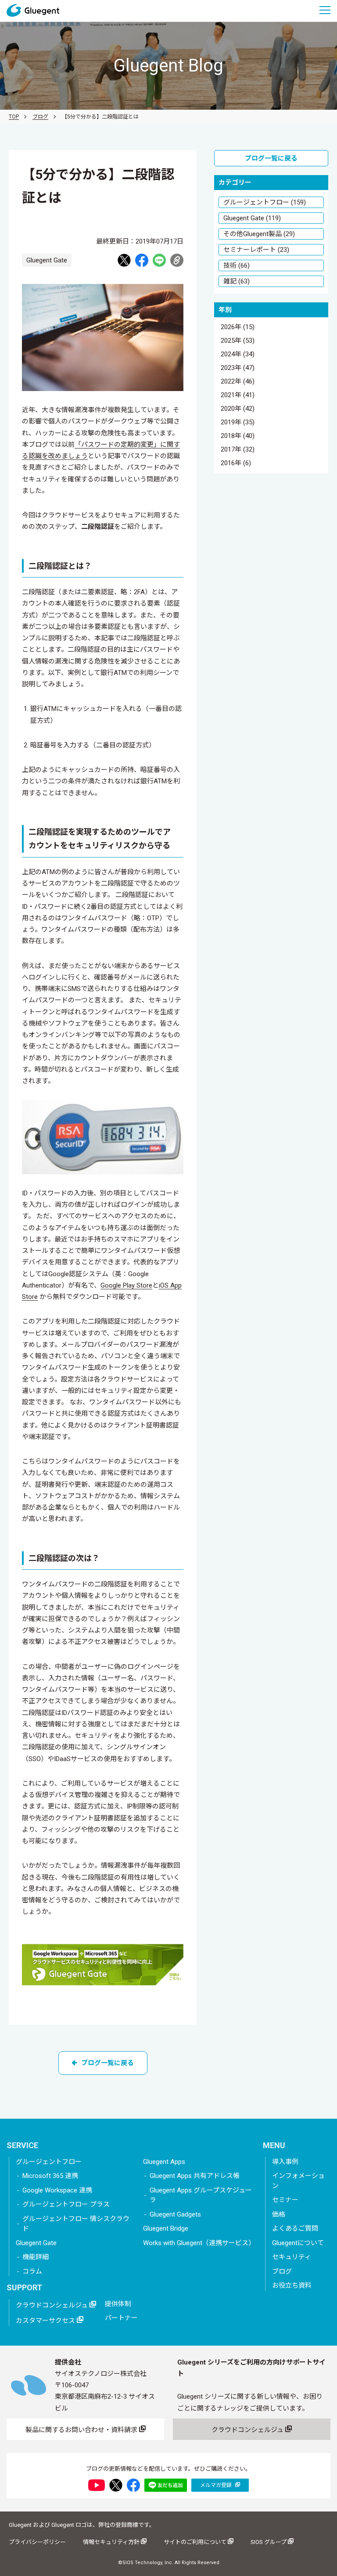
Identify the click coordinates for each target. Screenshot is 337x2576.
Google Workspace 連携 (57, 2190)
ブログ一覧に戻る (108, 2063)
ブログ (40, 117)
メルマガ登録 (217, 2485)
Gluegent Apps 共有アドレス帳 (195, 2176)
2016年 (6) (236, 463)
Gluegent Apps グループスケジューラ (201, 2195)
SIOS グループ (269, 2542)
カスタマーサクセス (46, 2321)
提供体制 (118, 2304)
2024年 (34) (238, 355)
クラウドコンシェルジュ (53, 2305)
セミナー (285, 2200)
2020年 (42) (238, 409)
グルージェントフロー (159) (265, 202)
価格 (279, 2214)
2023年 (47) (238, 368)
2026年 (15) (238, 327)
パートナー (121, 2318)
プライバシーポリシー (37, 2542)
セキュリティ (292, 2257)
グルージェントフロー (49, 2162)
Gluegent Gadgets (175, 2214)
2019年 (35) (238, 423)
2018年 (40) (238, 436)
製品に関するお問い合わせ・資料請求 (82, 2430)
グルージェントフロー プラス (66, 2204)
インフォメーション (298, 2181)
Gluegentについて (298, 2243)
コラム (32, 2271)
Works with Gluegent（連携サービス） (199, 2243)
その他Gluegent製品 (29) (259, 234)
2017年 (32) (238, 450)
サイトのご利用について (196, 2542)
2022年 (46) (238, 382)
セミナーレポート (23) (256, 250)
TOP (14, 117)
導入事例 (285, 2162)
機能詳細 (36, 2257)
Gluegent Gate (36, 2243)
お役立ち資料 (292, 2285)
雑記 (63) (237, 281)
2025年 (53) (238, 341)
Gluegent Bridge (166, 2228)
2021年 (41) (238, 395)
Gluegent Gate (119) (252, 218)
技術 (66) (237, 265)
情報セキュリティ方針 (112, 2542)
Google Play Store (126, 1285)
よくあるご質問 (295, 2228)
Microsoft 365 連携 (50, 2176)
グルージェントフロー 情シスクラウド (76, 2224)
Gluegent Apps (164, 2162)
